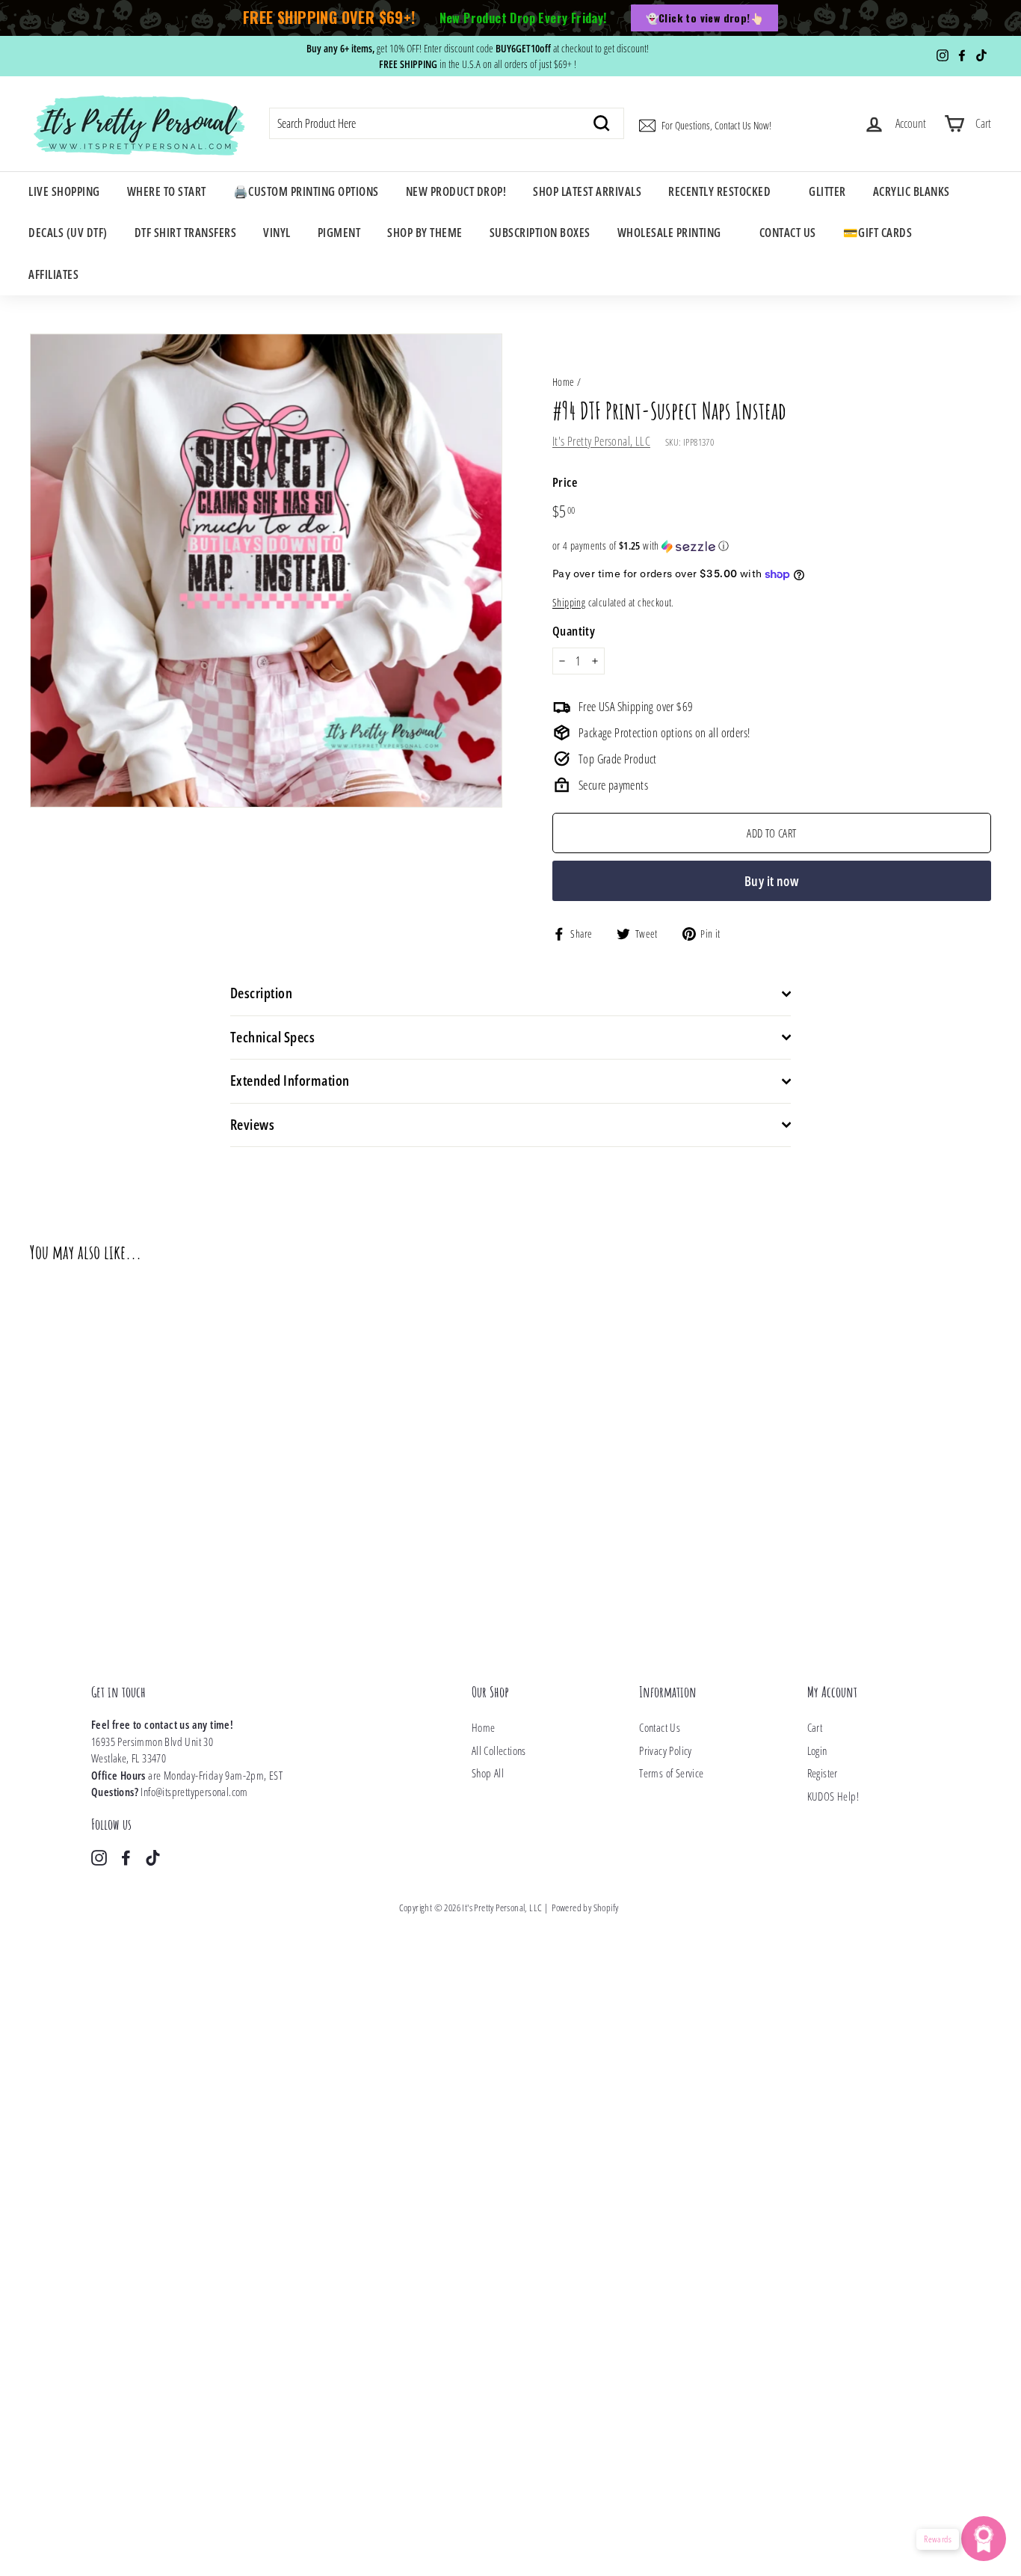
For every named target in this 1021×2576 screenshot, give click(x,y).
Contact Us (788, 233)
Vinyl (277, 233)
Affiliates (53, 274)
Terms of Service (671, 1773)
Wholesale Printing (669, 233)
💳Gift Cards (878, 233)
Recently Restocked (719, 191)
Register (823, 1773)
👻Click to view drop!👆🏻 (704, 18)
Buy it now (772, 881)
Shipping (569, 602)
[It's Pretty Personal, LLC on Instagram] (99, 1857)
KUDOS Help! (833, 1796)
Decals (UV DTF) (68, 233)
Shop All (488, 1773)
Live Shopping (64, 191)
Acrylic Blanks (912, 191)
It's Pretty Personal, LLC (601, 441)
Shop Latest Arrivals (587, 191)
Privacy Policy (666, 1750)
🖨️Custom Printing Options (306, 191)
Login (817, 1750)
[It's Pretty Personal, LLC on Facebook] (126, 1857)
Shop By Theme (425, 233)
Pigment (339, 233)
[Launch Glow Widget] (984, 2539)
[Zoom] (266, 571)
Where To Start (167, 191)
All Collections (499, 1750)
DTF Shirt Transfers (186, 233)
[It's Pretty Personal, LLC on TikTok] (153, 1857)
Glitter (827, 191)
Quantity (574, 631)
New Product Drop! (456, 191)
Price (565, 482)
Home (564, 382)
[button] (772, 546)
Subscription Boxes (540, 233)
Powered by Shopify (585, 1908)
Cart (815, 1727)
